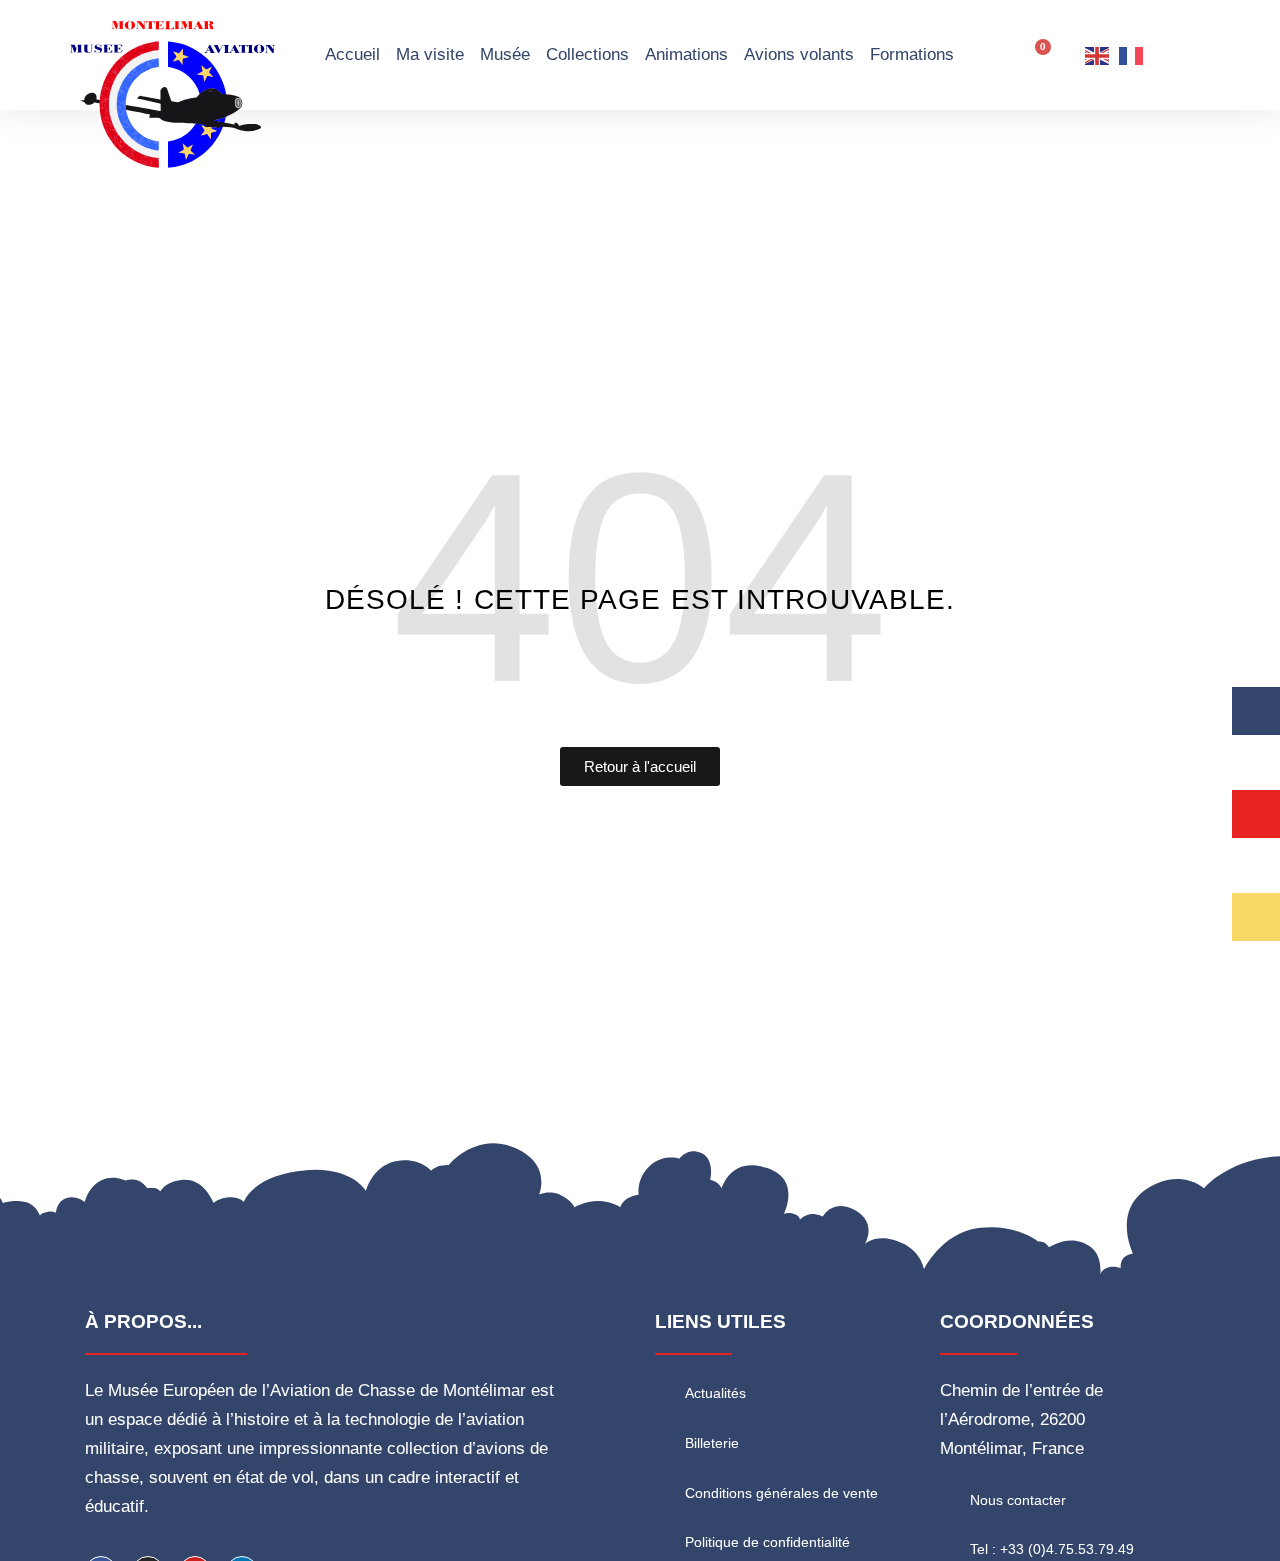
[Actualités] (665, 1392)
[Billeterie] (665, 1442)
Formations (912, 54)
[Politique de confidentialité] (665, 1541)
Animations (686, 54)
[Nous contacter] (950, 1499)
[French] (1132, 55)
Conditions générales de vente (781, 1493)
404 (640, 577)
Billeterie (712, 1443)
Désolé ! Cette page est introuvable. (640, 599)
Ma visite (430, 54)
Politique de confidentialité (767, 1542)
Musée (505, 54)
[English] (1098, 55)
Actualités (715, 1393)
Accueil (352, 54)
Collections (587, 54)
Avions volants (799, 54)
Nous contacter (1018, 1500)
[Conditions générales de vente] (665, 1491)
